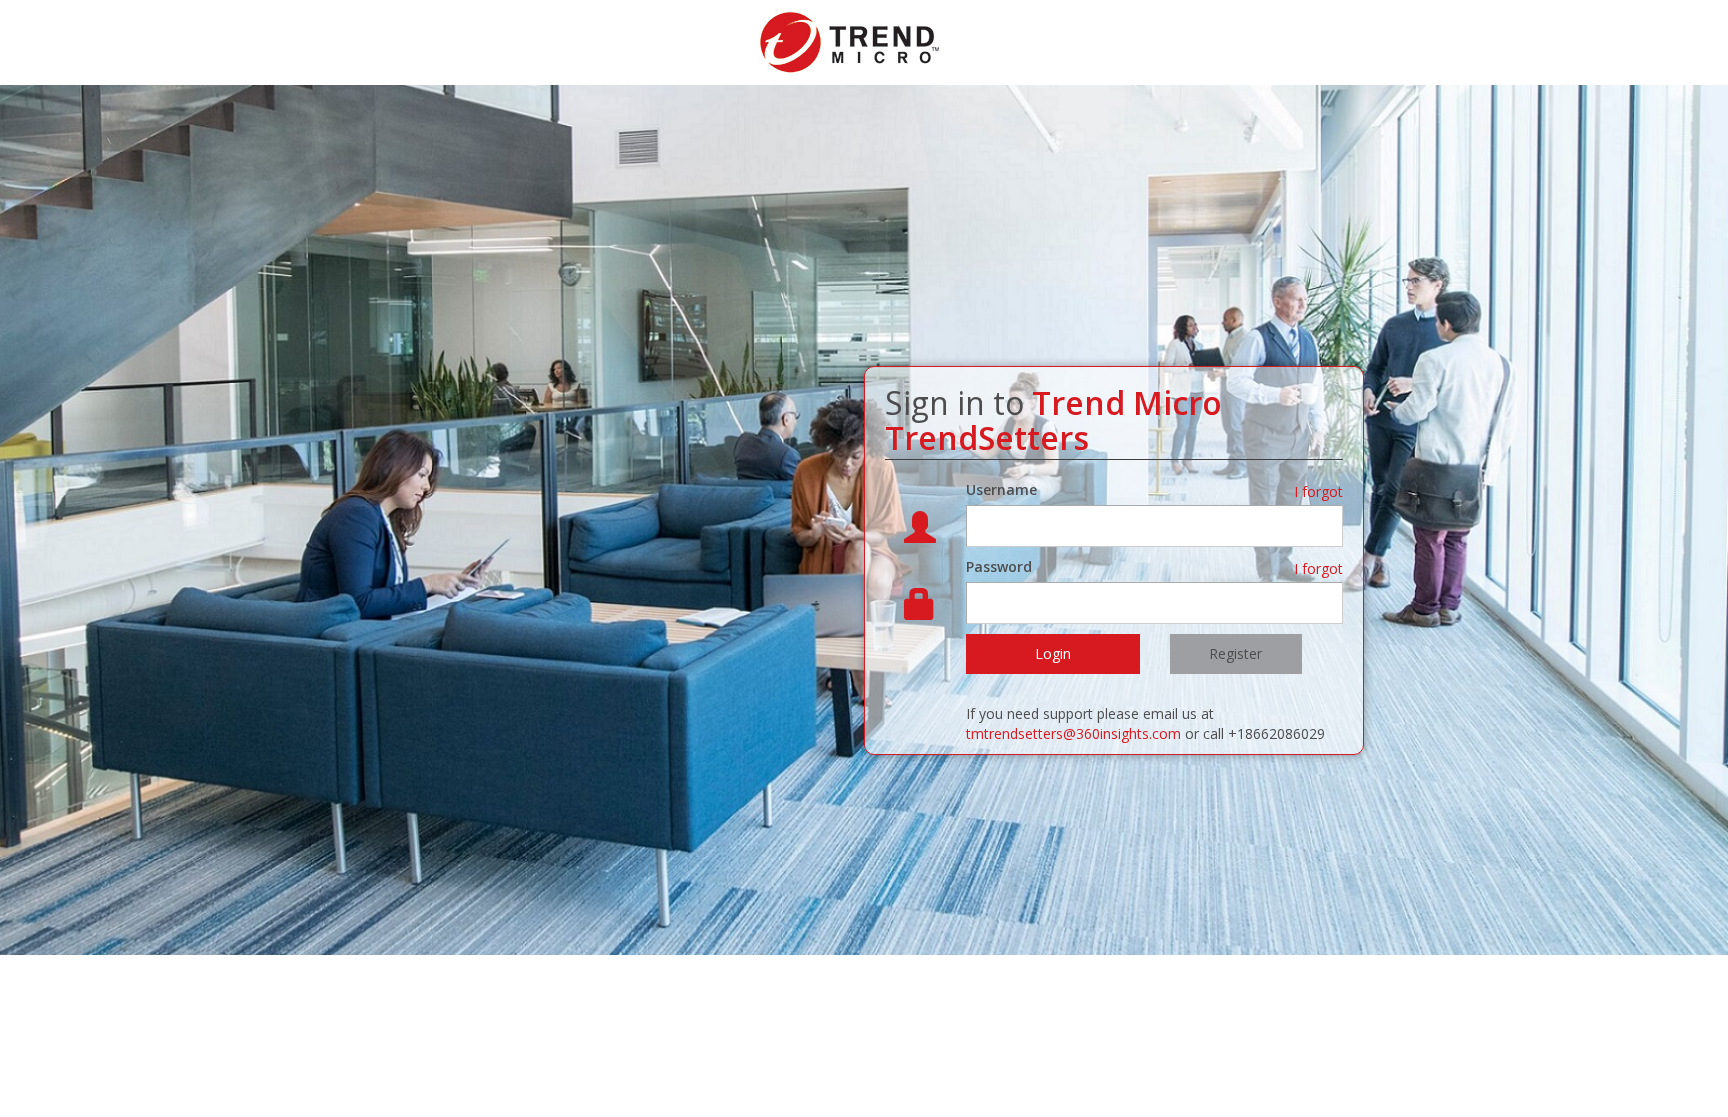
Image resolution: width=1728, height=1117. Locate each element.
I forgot (1318, 491)
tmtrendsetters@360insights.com (1073, 733)
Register (1235, 653)
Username (1001, 489)
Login (1053, 653)
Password (999, 566)
